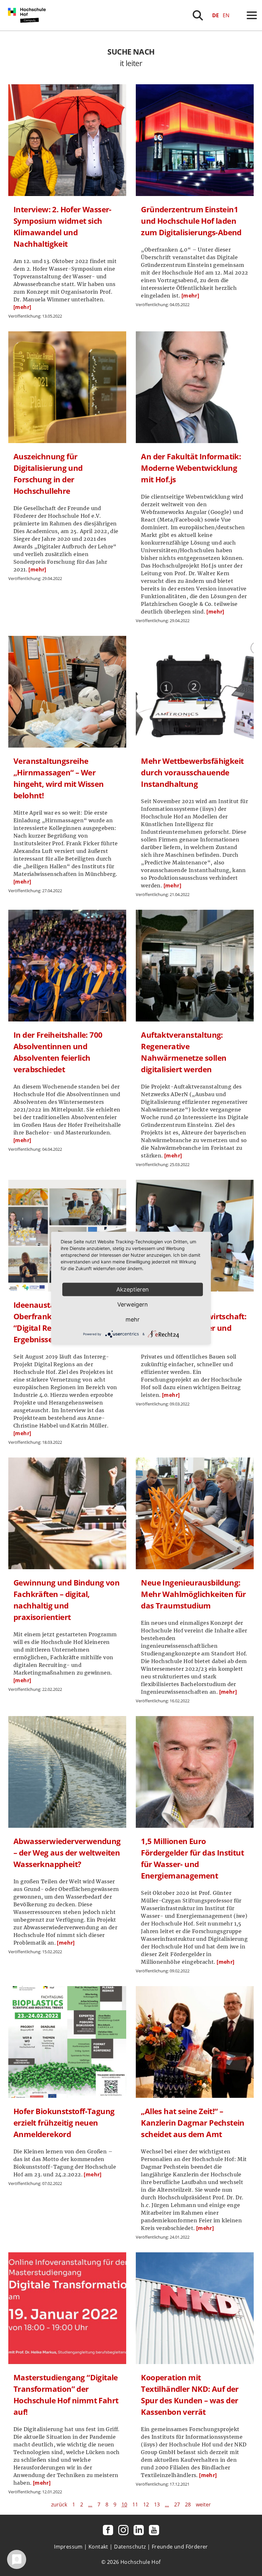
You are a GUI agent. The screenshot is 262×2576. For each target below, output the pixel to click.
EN (226, 15)
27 (177, 2504)
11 (135, 2504)
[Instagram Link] (123, 2530)
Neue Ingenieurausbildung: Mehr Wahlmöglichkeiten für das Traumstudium (193, 1594)
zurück (59, 2504)
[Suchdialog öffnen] (198, 15)
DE (216, 15)
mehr (133, 1319)
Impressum (68, 2547)
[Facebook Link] (108, 2530)
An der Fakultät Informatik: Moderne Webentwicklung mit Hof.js (191, 468)
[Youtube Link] (154, 2530)
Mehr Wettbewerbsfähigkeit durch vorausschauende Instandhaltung (192, 772)
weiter (203, 2504)
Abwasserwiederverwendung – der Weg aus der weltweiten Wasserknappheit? (67, 1853)
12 (146, 2504)
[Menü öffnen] (252, 15)
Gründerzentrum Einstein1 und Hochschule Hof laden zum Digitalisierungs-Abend (191, 221)
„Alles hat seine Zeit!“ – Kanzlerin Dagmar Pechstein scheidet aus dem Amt (193, 2123)
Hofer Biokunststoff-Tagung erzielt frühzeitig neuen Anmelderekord (64, 2123)
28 (188, 2504)
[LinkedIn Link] (139, 2530)
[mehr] (22, 307)
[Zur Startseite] (28, 29)
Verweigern (133, 1304)
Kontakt (98, 2547)
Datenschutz (130, 2547)
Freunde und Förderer (180, 2547)
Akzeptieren (133, 1289)
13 (157, 2504)
